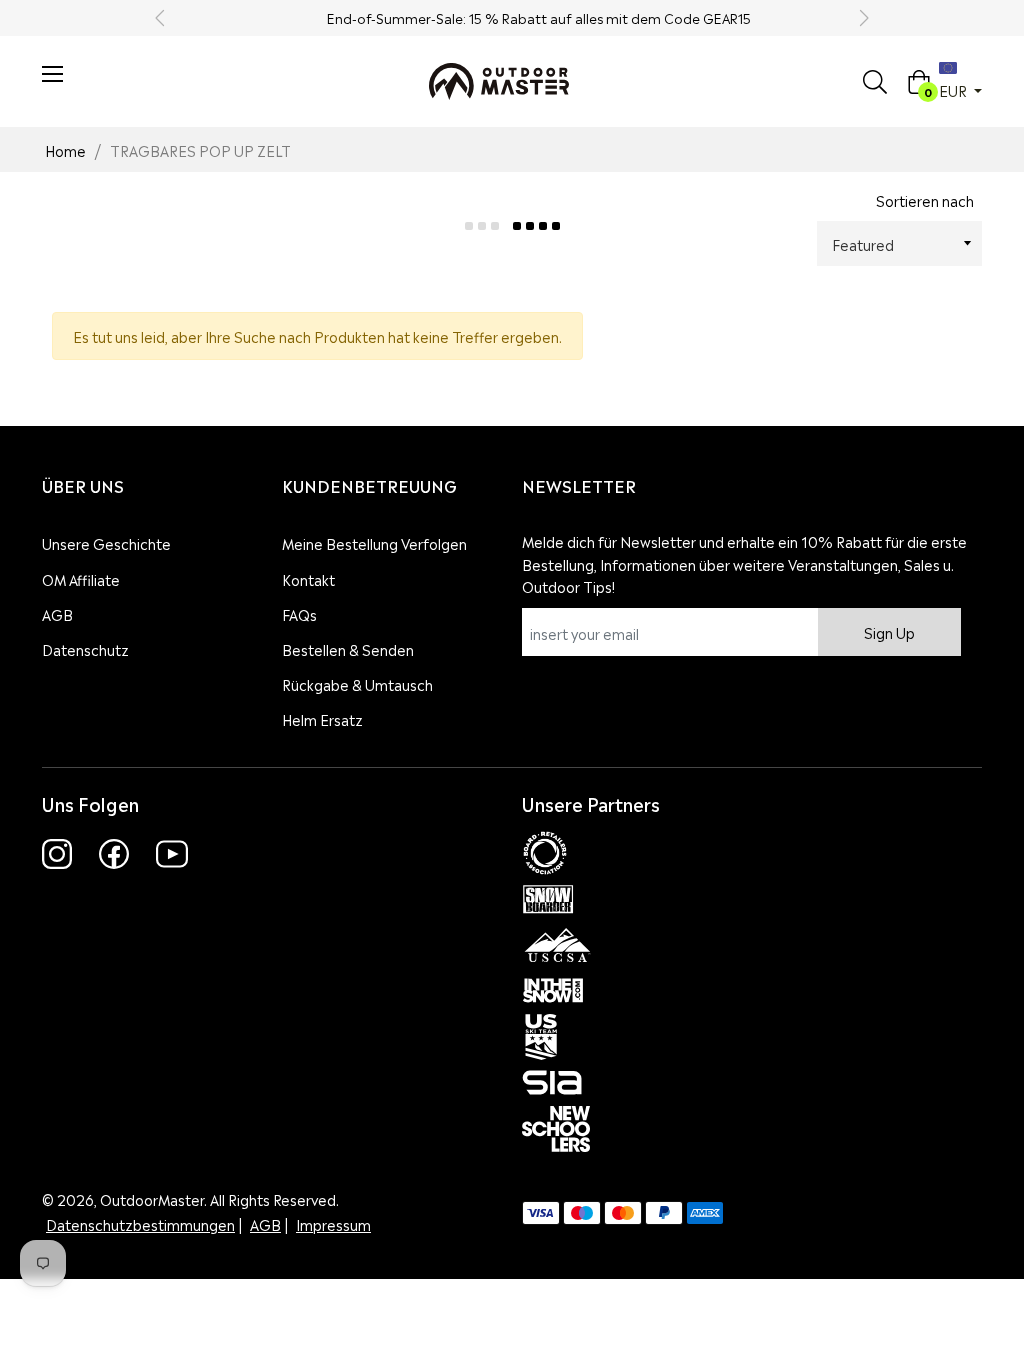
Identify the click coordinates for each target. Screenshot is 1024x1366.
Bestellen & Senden (348, 648)
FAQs (299, 613)
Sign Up (889, 631)
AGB (57, 613)
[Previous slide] (161, 18)
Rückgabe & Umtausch (357, 683)
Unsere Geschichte (106, 542)
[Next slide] (863, 18)
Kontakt (308, 578)
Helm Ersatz (322, 718)
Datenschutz (85, 648)
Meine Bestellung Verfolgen (374, 542)
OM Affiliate (81, 578)
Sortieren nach (925, 199)
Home (65, 150)
